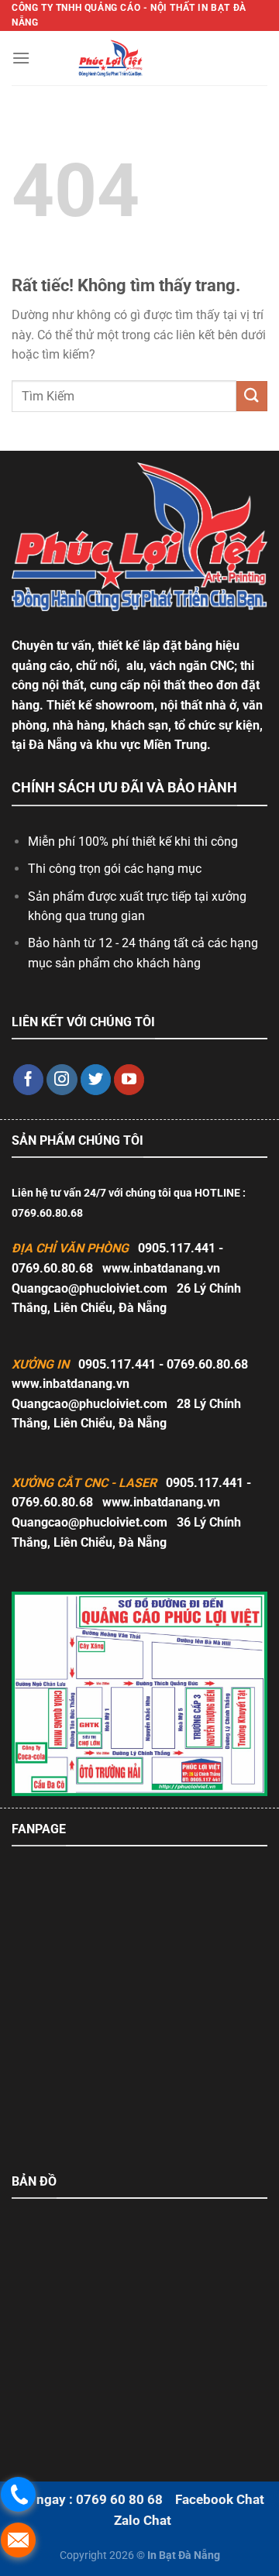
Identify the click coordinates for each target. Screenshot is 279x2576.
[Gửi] (252, 396)
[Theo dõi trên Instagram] (62, 1080)
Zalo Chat (143, 2520)
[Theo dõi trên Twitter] (96, 1080)
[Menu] (21, 58)
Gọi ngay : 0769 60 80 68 (88, 2499)
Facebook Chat (220, 2499)
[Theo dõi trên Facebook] (29, 1080)
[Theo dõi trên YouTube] (129, 1080)
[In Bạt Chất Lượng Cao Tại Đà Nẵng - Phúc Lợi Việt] (111, 58)
